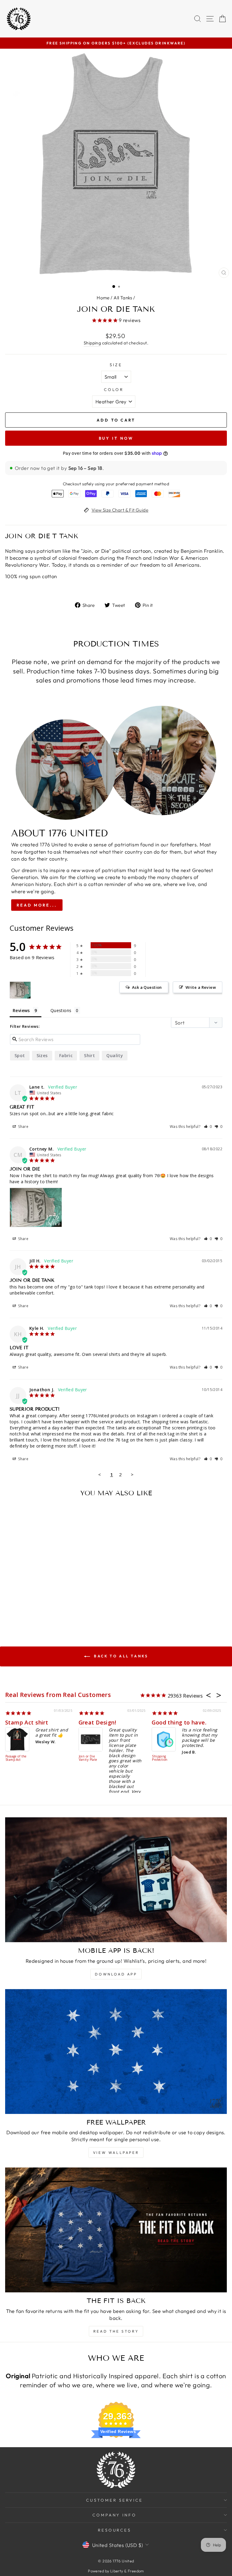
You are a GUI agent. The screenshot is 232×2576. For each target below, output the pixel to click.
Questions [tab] (61, 1010)
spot (20, 1055)
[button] (208, 1127)
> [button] (132, 1474)
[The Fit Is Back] (116, 2230)
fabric (66, 1055)
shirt (89, 1055)
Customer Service (114, 2500)
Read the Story (116, 2331)
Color (114, 389)
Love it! (163, 1722)
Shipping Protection (14, 1758)
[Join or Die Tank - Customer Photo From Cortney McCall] (20, 990)
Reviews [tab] (21, 1010)
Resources (115, 2530)
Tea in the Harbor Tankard (116, 1722)
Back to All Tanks (120, 1656)
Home (103, 298)
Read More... (37, 905)
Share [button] (23, 1127)
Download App (116, 1974)
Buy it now (116, 438)
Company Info (115, 2515)
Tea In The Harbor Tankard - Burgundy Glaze (88, 1763)
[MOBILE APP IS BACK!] (116, 1880)
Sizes (42, 1055)
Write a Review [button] (201, 987)
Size (116, 365)
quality (115, 1055)
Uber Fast (20, 1722)
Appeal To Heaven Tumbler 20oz (163, 1760)
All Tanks (123, 298)
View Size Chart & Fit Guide (120, 510)
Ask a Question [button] (147, 987)
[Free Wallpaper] (116, 2052)
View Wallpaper (116, 2153)
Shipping (92, 343)
